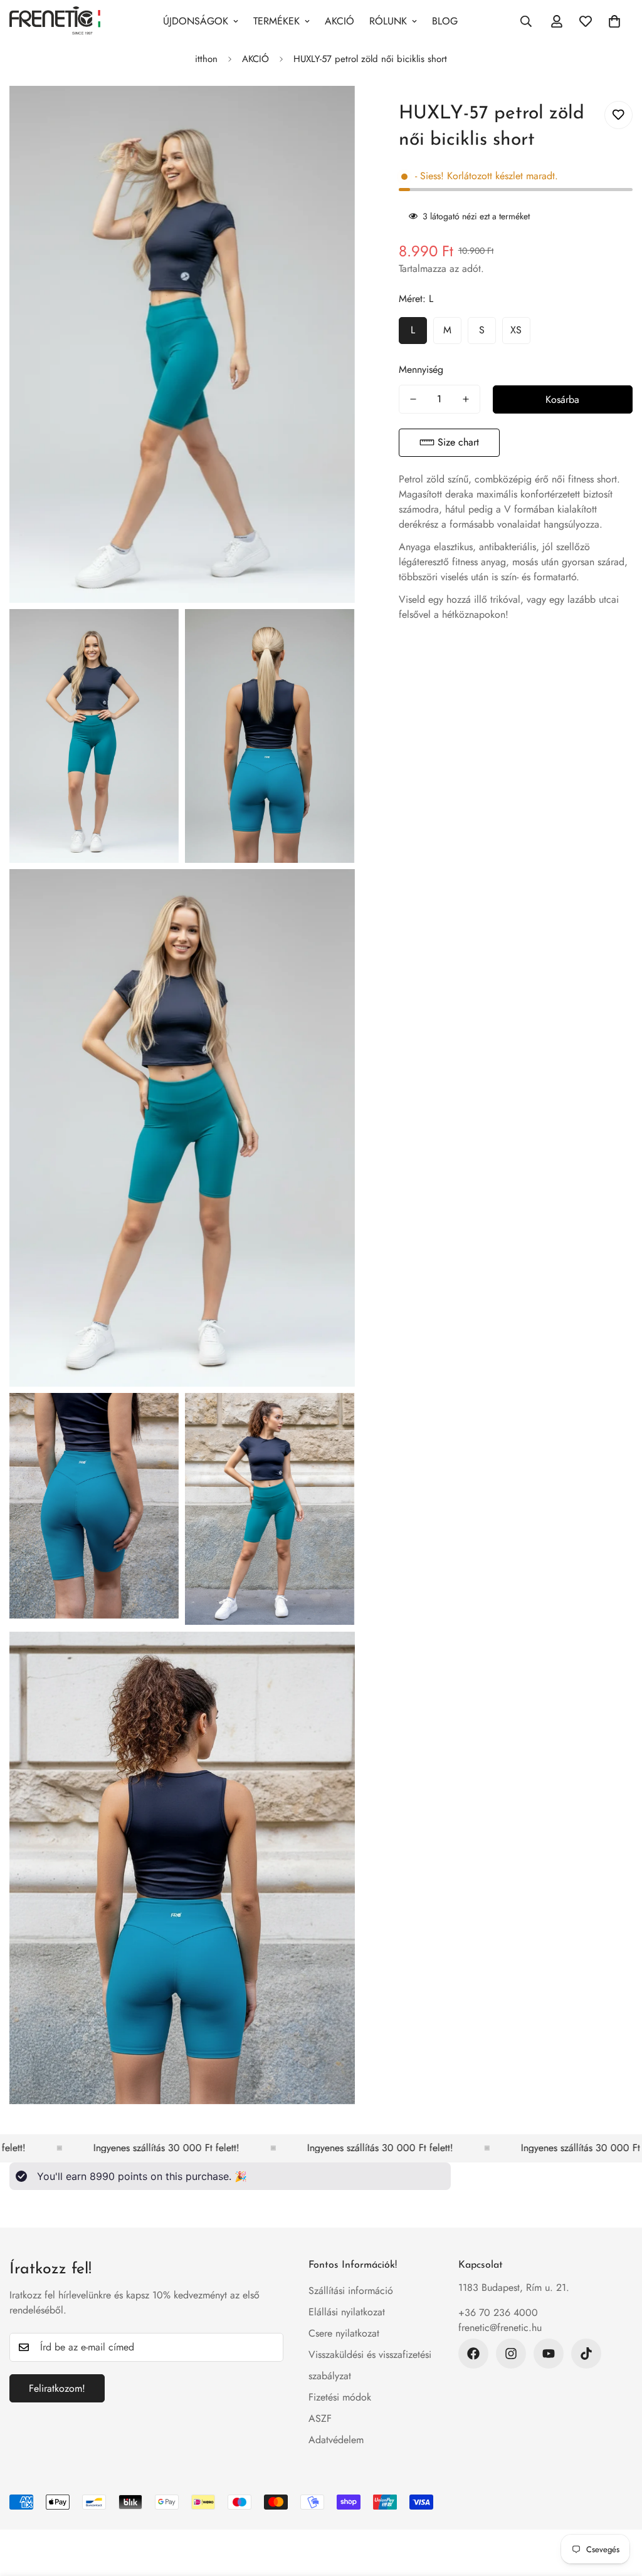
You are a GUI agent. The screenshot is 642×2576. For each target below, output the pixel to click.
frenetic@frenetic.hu (500, 2328)
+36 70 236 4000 (498, 2313)
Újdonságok (196, 21)
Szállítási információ (351, 2291)
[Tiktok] (586, 2354)
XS (516, 330)
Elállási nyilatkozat (347, 2312)
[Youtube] (549, 2354)
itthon (206, 59)
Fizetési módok (340, 2397)
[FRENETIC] (55, 21)
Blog (445, 21)
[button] (449, 443)
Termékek (276, 21)
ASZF (320, 2418)
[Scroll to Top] (618, 2508)
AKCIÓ (339, 21)
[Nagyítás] (331, 112)
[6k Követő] (511, 2354)
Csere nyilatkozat (344, 2333)
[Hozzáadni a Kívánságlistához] (618, 115)
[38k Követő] (473, 2354)
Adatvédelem (336, 2440)
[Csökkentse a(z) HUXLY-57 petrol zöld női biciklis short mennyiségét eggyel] (413, 399)
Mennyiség (421, 369)
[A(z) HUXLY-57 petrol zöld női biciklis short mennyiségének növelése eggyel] (466, 399)
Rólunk (388, 21)
